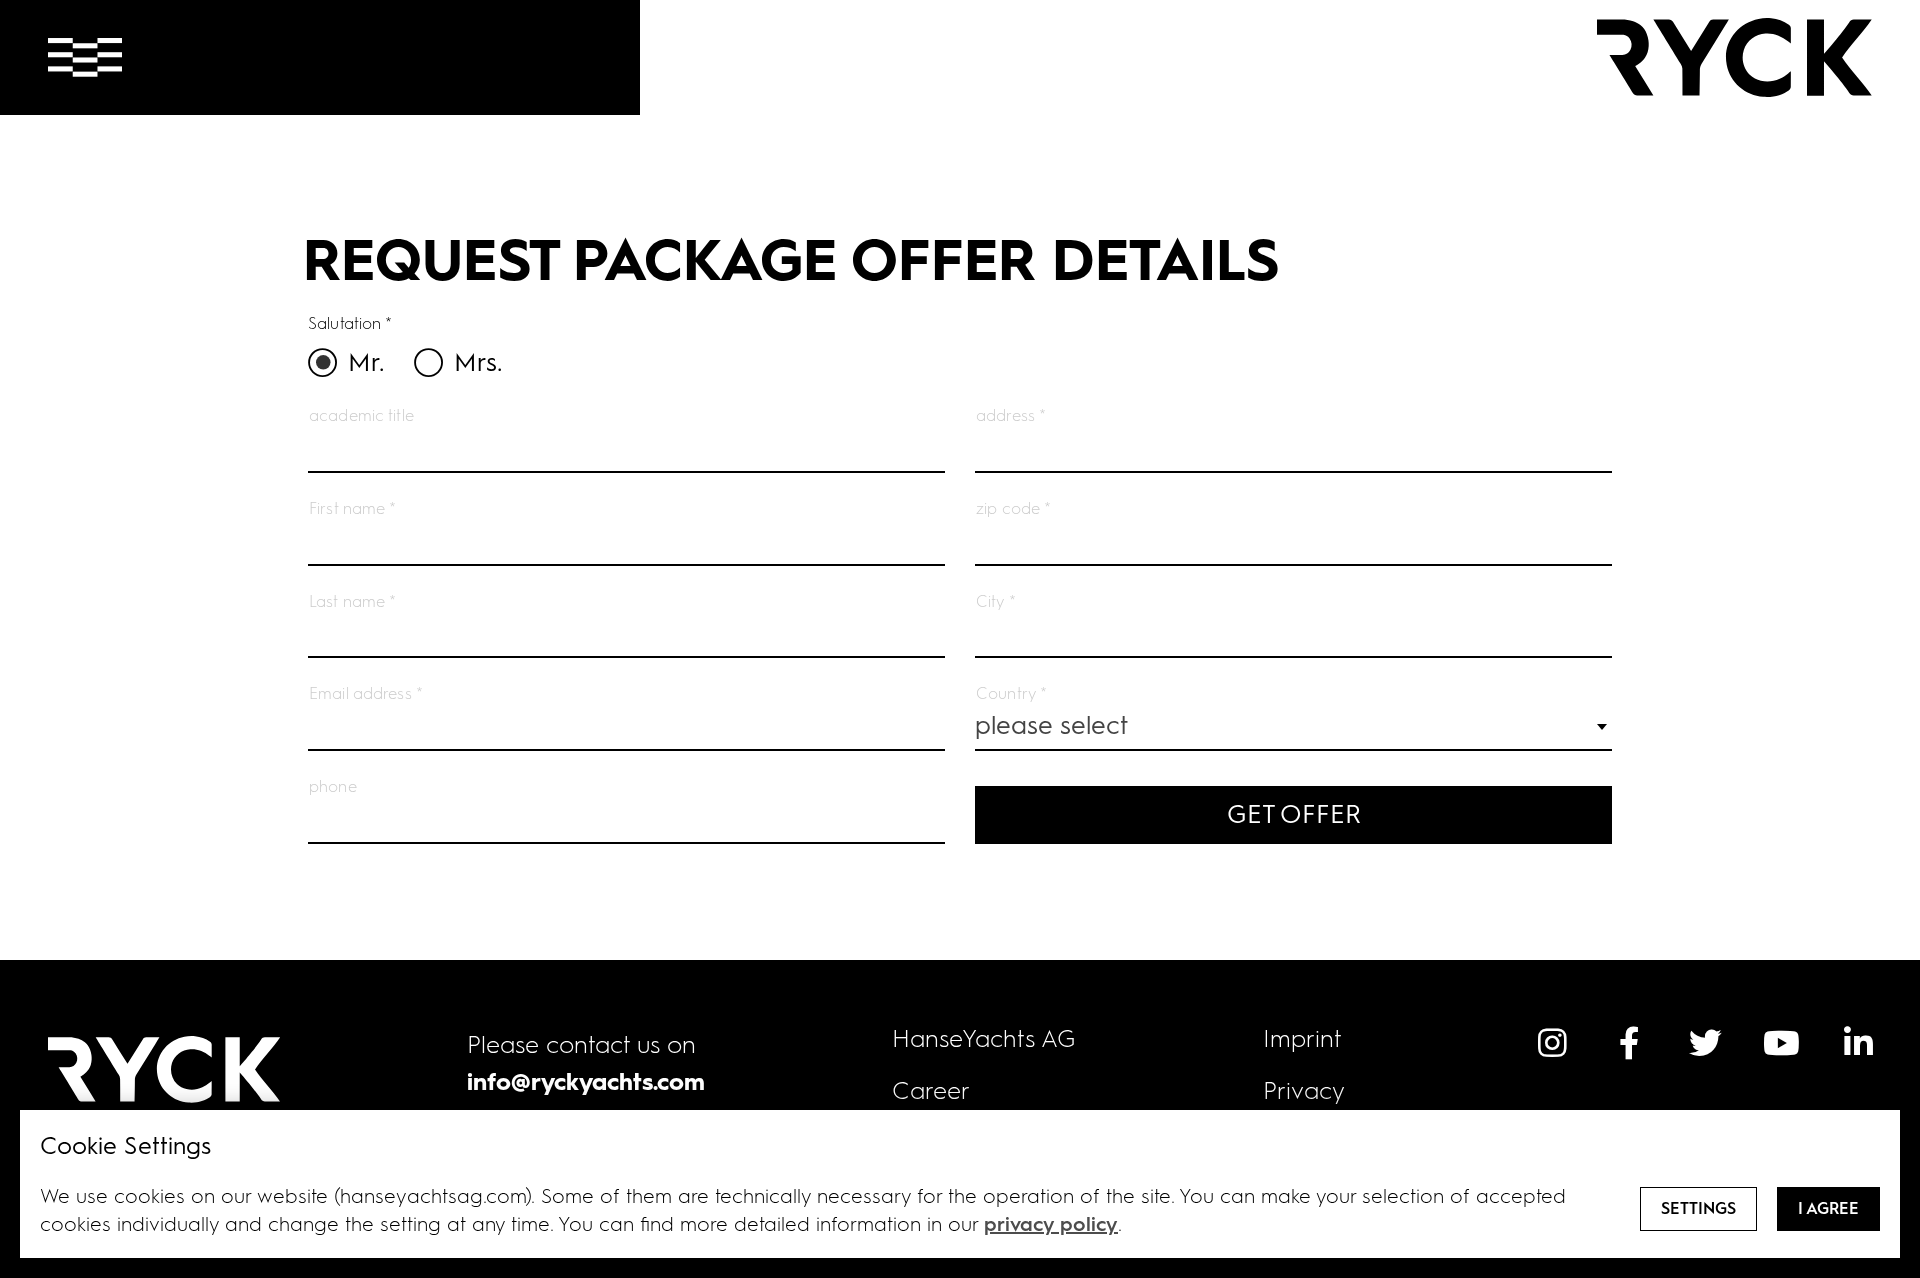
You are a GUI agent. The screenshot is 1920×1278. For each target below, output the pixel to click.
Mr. (366, 362)
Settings (1698, 1208)
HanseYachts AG (984, 1038)
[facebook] (1629, 1043)
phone (333, 786)
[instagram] (1552, 1043)
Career (931, 1090)
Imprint (1302, 1038)
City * (996, 601)
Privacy (1304, 1090)
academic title (361, 415)
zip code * (1013, 508)
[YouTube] (1782, 1043)
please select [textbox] (1052, 725)
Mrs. (478, 362)
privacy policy (1051, 1224)
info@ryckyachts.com (586, 1081)
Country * (1011, 693)
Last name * (352, 601)
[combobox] (1293, 727)
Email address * (366, 693)
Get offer (1294, 814)
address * (1011, 415)
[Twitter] (1705, 1043)
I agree (1828, 1208)
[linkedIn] (1858, 1043)
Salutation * (350, 323)
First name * (353, 508)
